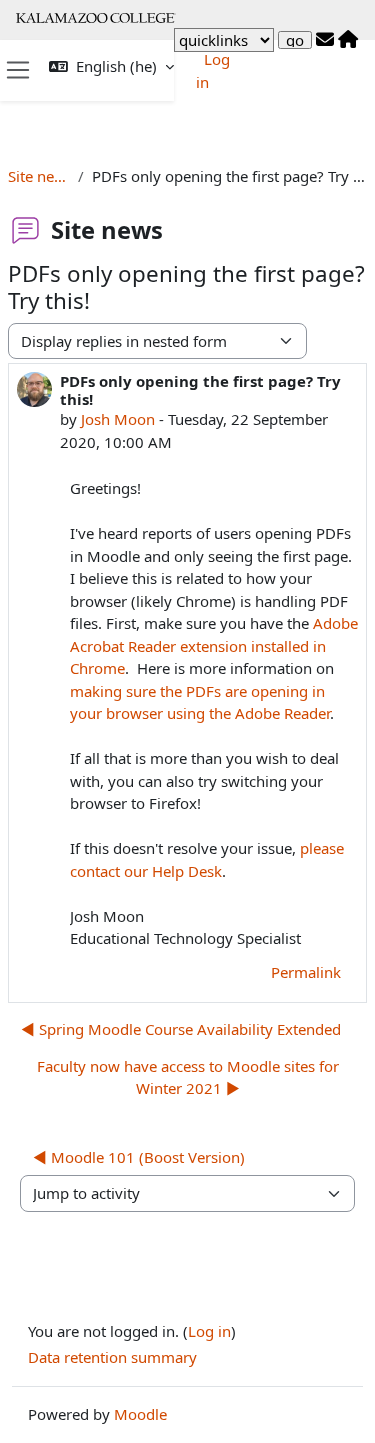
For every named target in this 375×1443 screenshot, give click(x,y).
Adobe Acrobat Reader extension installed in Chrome (214, 645)
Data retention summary (112, 1357)
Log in (209, 1331)
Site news (39, 176)
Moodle (140, 1414)
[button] (111, 66)
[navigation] (224, 40)
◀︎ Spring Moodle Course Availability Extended (181, 1029)
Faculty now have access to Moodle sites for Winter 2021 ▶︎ (188, 1077)
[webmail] (325, 40)
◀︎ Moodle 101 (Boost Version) (139, 1157)
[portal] (348, 40)
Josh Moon (118, 419)
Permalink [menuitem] (306, 972)
